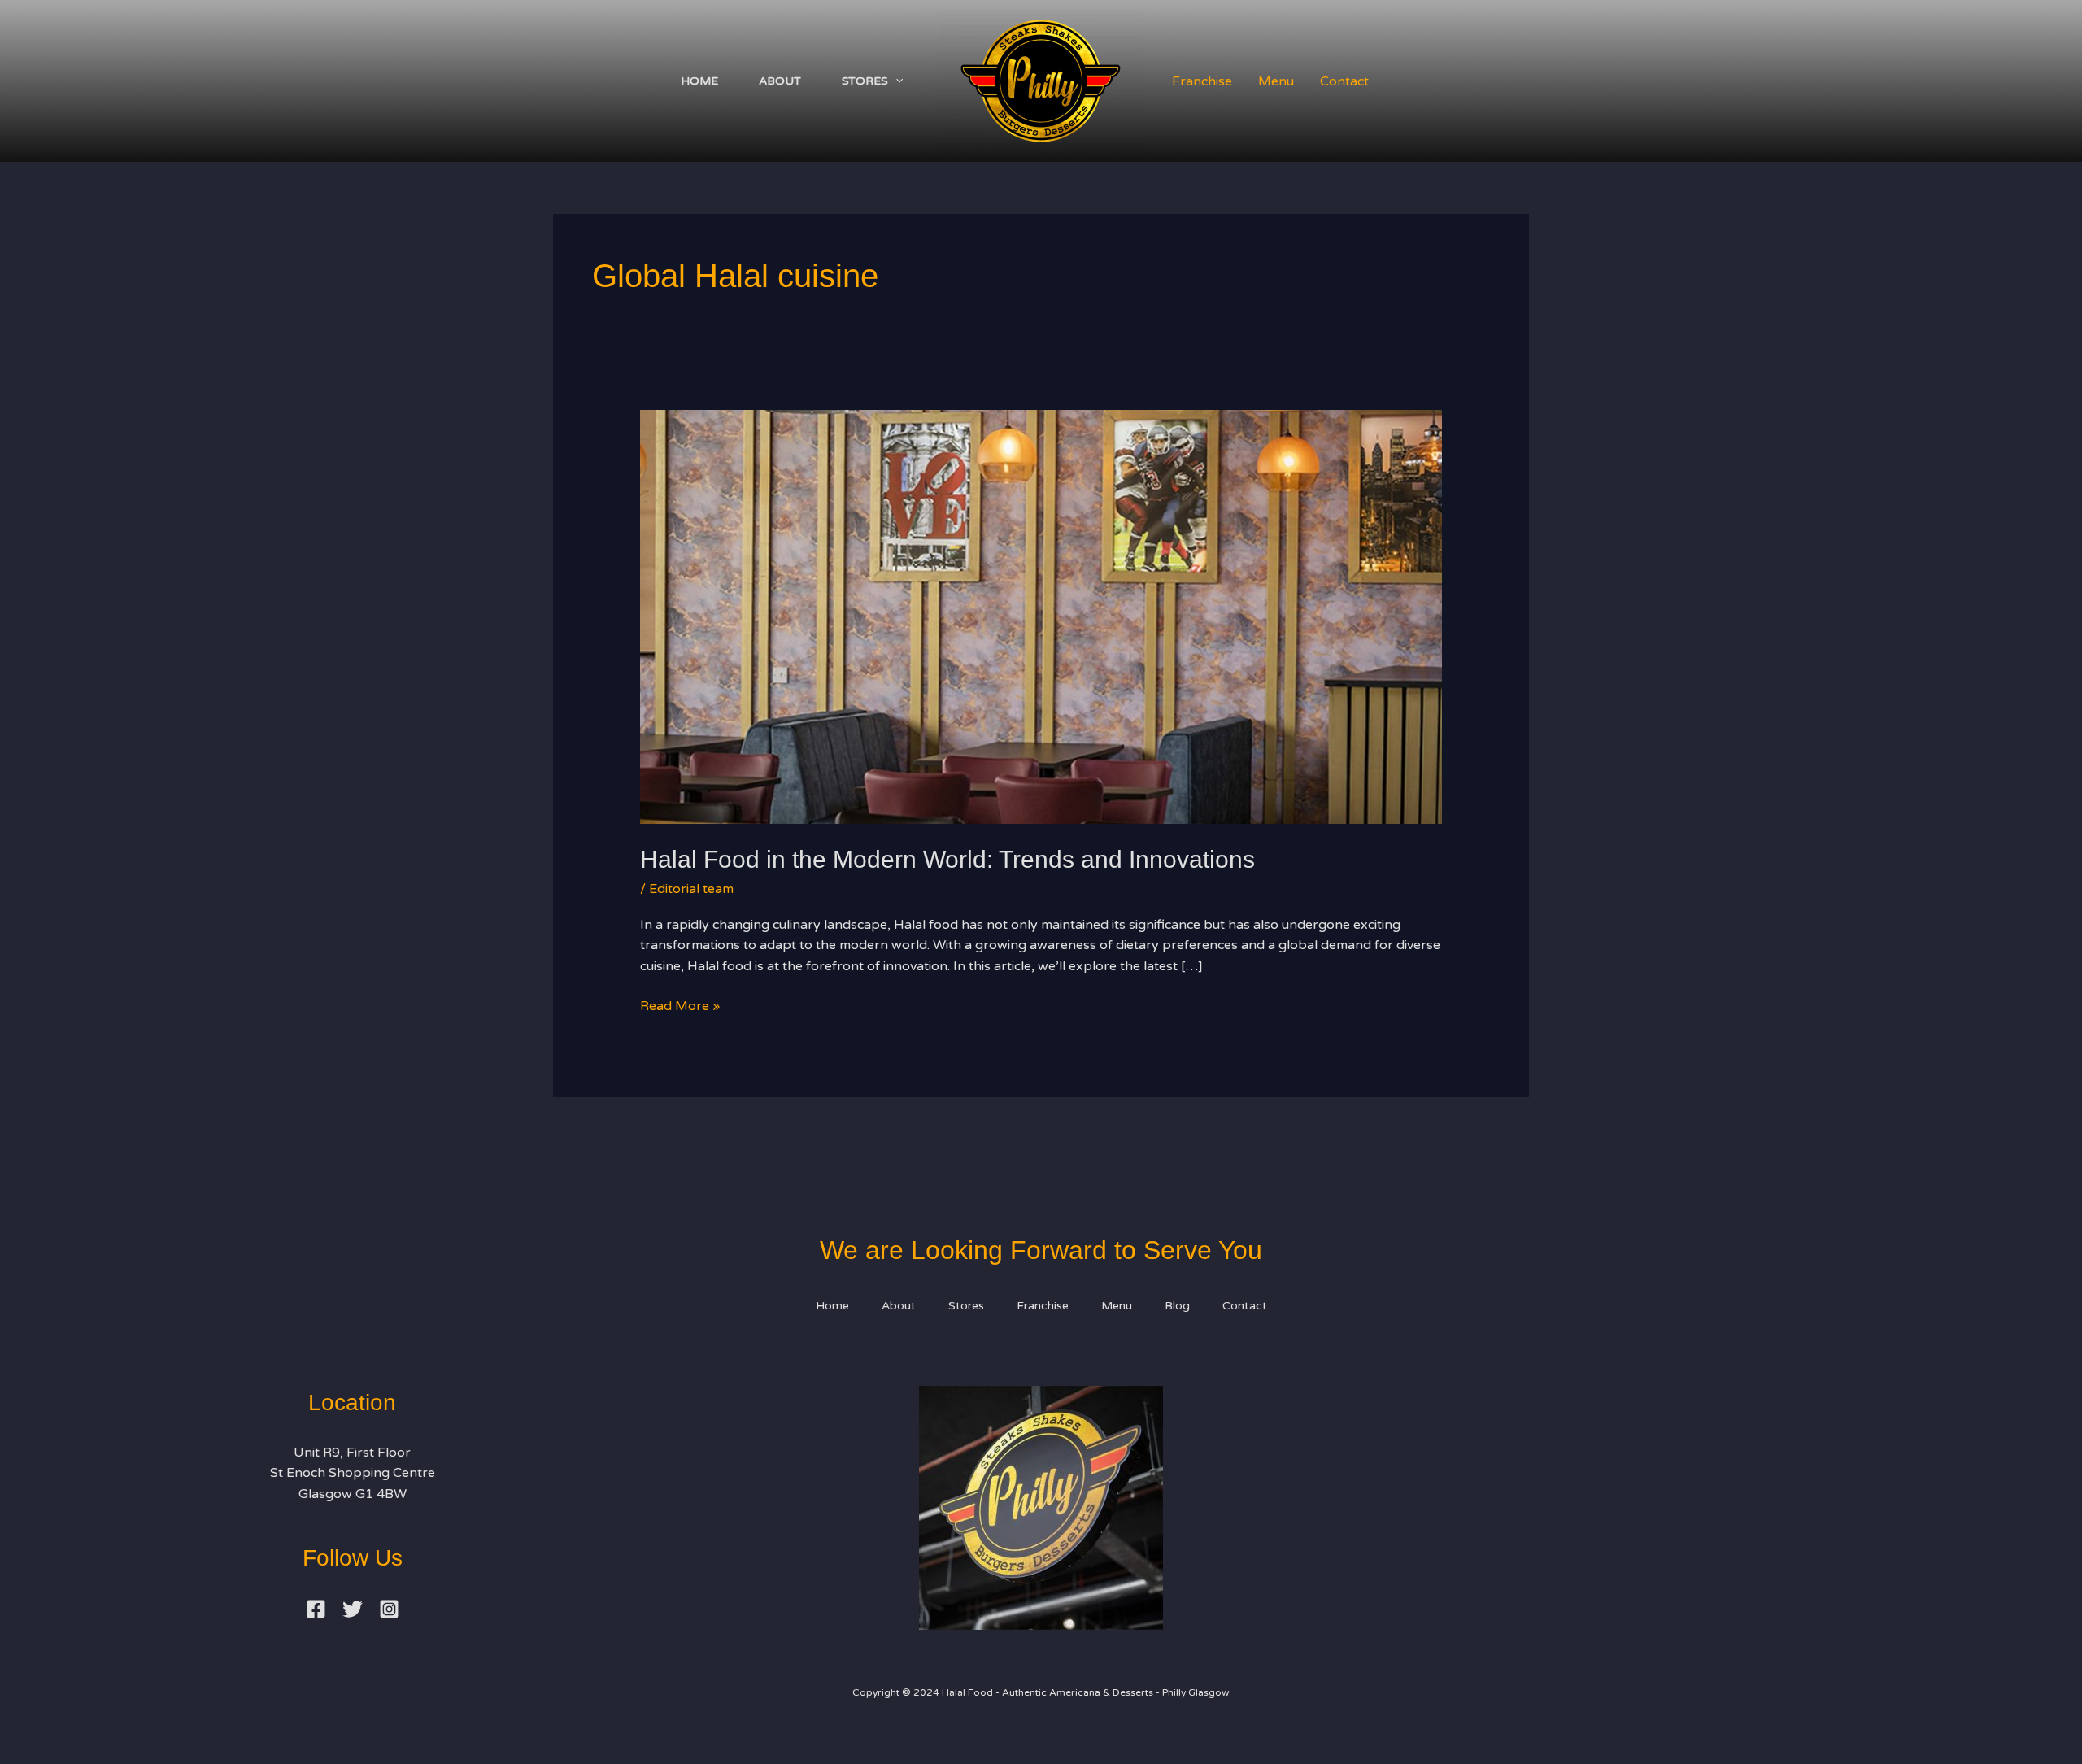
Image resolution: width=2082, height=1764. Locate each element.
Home (699, 81)
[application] (895, 81)
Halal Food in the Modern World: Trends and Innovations (947, 859)
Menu (1276, 81)
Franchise (1202, 81)
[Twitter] (353, 1609)
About (780, 81)
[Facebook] (316, 1609)
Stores (865, 81)
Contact (1344, 81)
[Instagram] (389, 1609)
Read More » (680, 1005)
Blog (1177, 1306)
